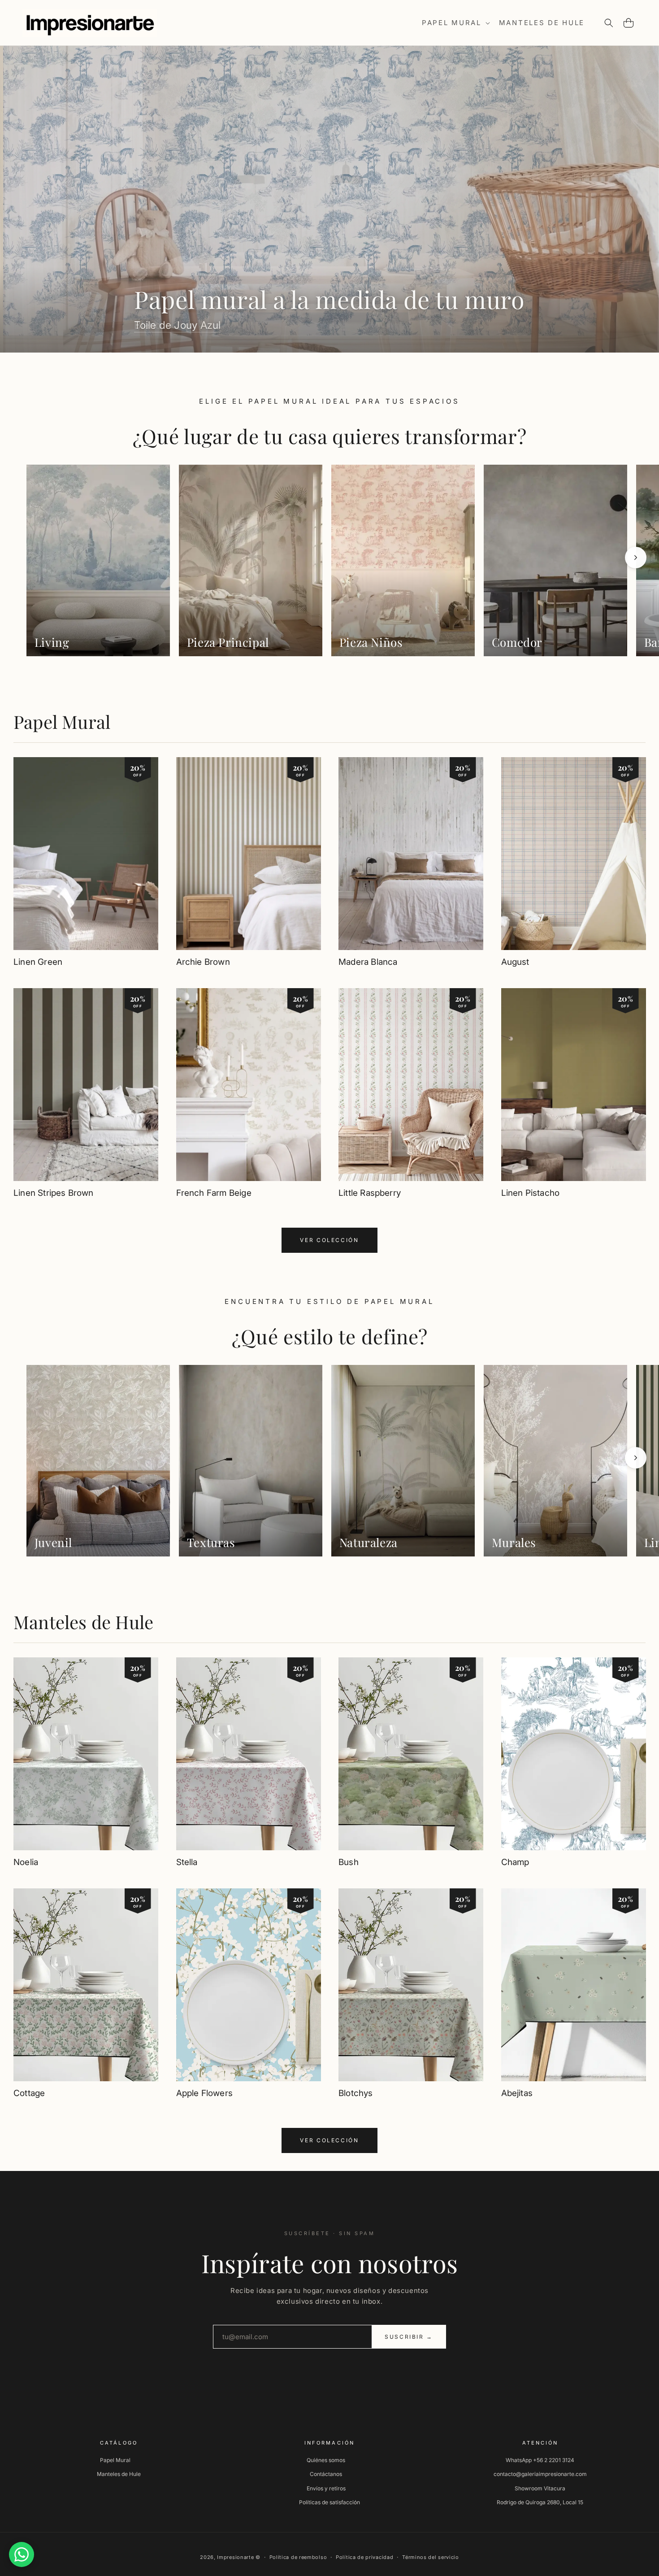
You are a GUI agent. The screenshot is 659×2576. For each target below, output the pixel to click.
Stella (187, 1862)
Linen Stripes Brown (54, 1193)
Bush (349, 1862)
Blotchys (356, 2093)
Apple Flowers (204, 2093)
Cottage (29, 2093)
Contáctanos (326, 2474)
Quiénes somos (326, 2460)
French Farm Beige (214, 1193)
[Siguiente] (636, 558)
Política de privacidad (364, 2557)
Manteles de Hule (83, 1622)
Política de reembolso (298, 2557)
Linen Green (38, 962)
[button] (455, 23)
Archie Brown (203, 962)
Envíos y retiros (326, 2488)
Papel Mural (62, 721)
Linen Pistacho (531, 1193)
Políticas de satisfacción (329, 2502)
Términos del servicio (431, 2557)
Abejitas (517, 2093)
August (515, 962)
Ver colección (329, 1240)
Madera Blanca (368, 962)
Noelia (26, 1862)
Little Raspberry (370, 1193)
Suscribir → (409, 2337)
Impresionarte (235, 2557)
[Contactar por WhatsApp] (22, 2554)
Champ (515, 1862)
